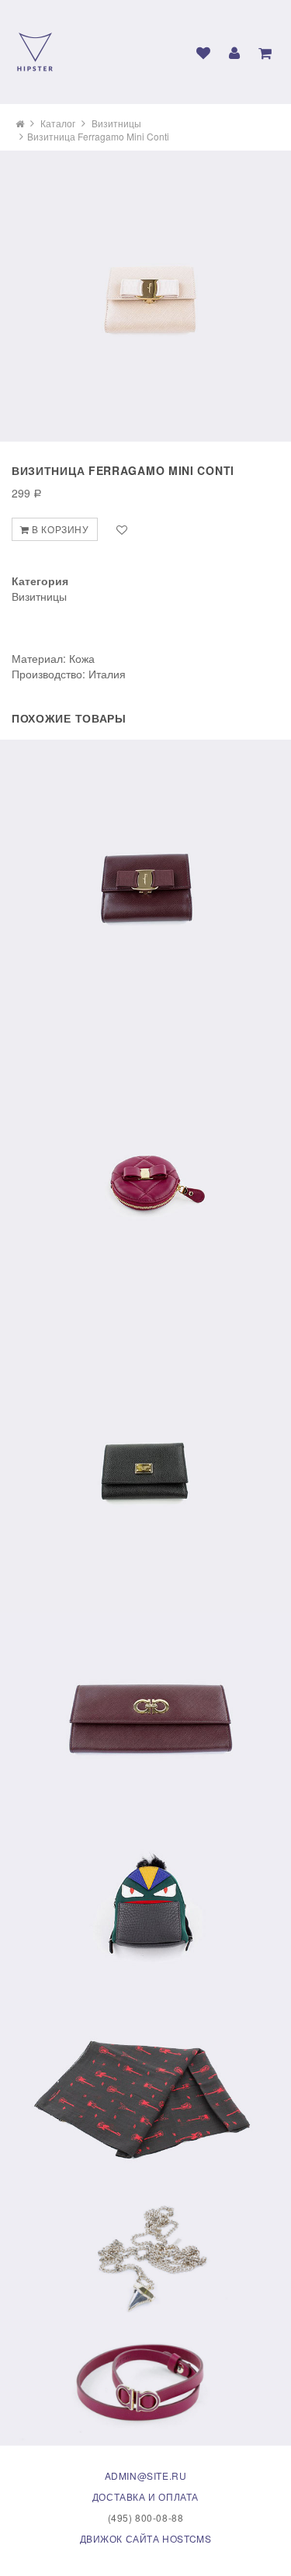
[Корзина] (265, 53)
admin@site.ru (146, 2475)
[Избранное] (203, 53)
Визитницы (116, 123)
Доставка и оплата (145, 2496)
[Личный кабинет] (234, 53)
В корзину (59, 529)
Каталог (58, 123)
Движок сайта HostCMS (146, 2538)
